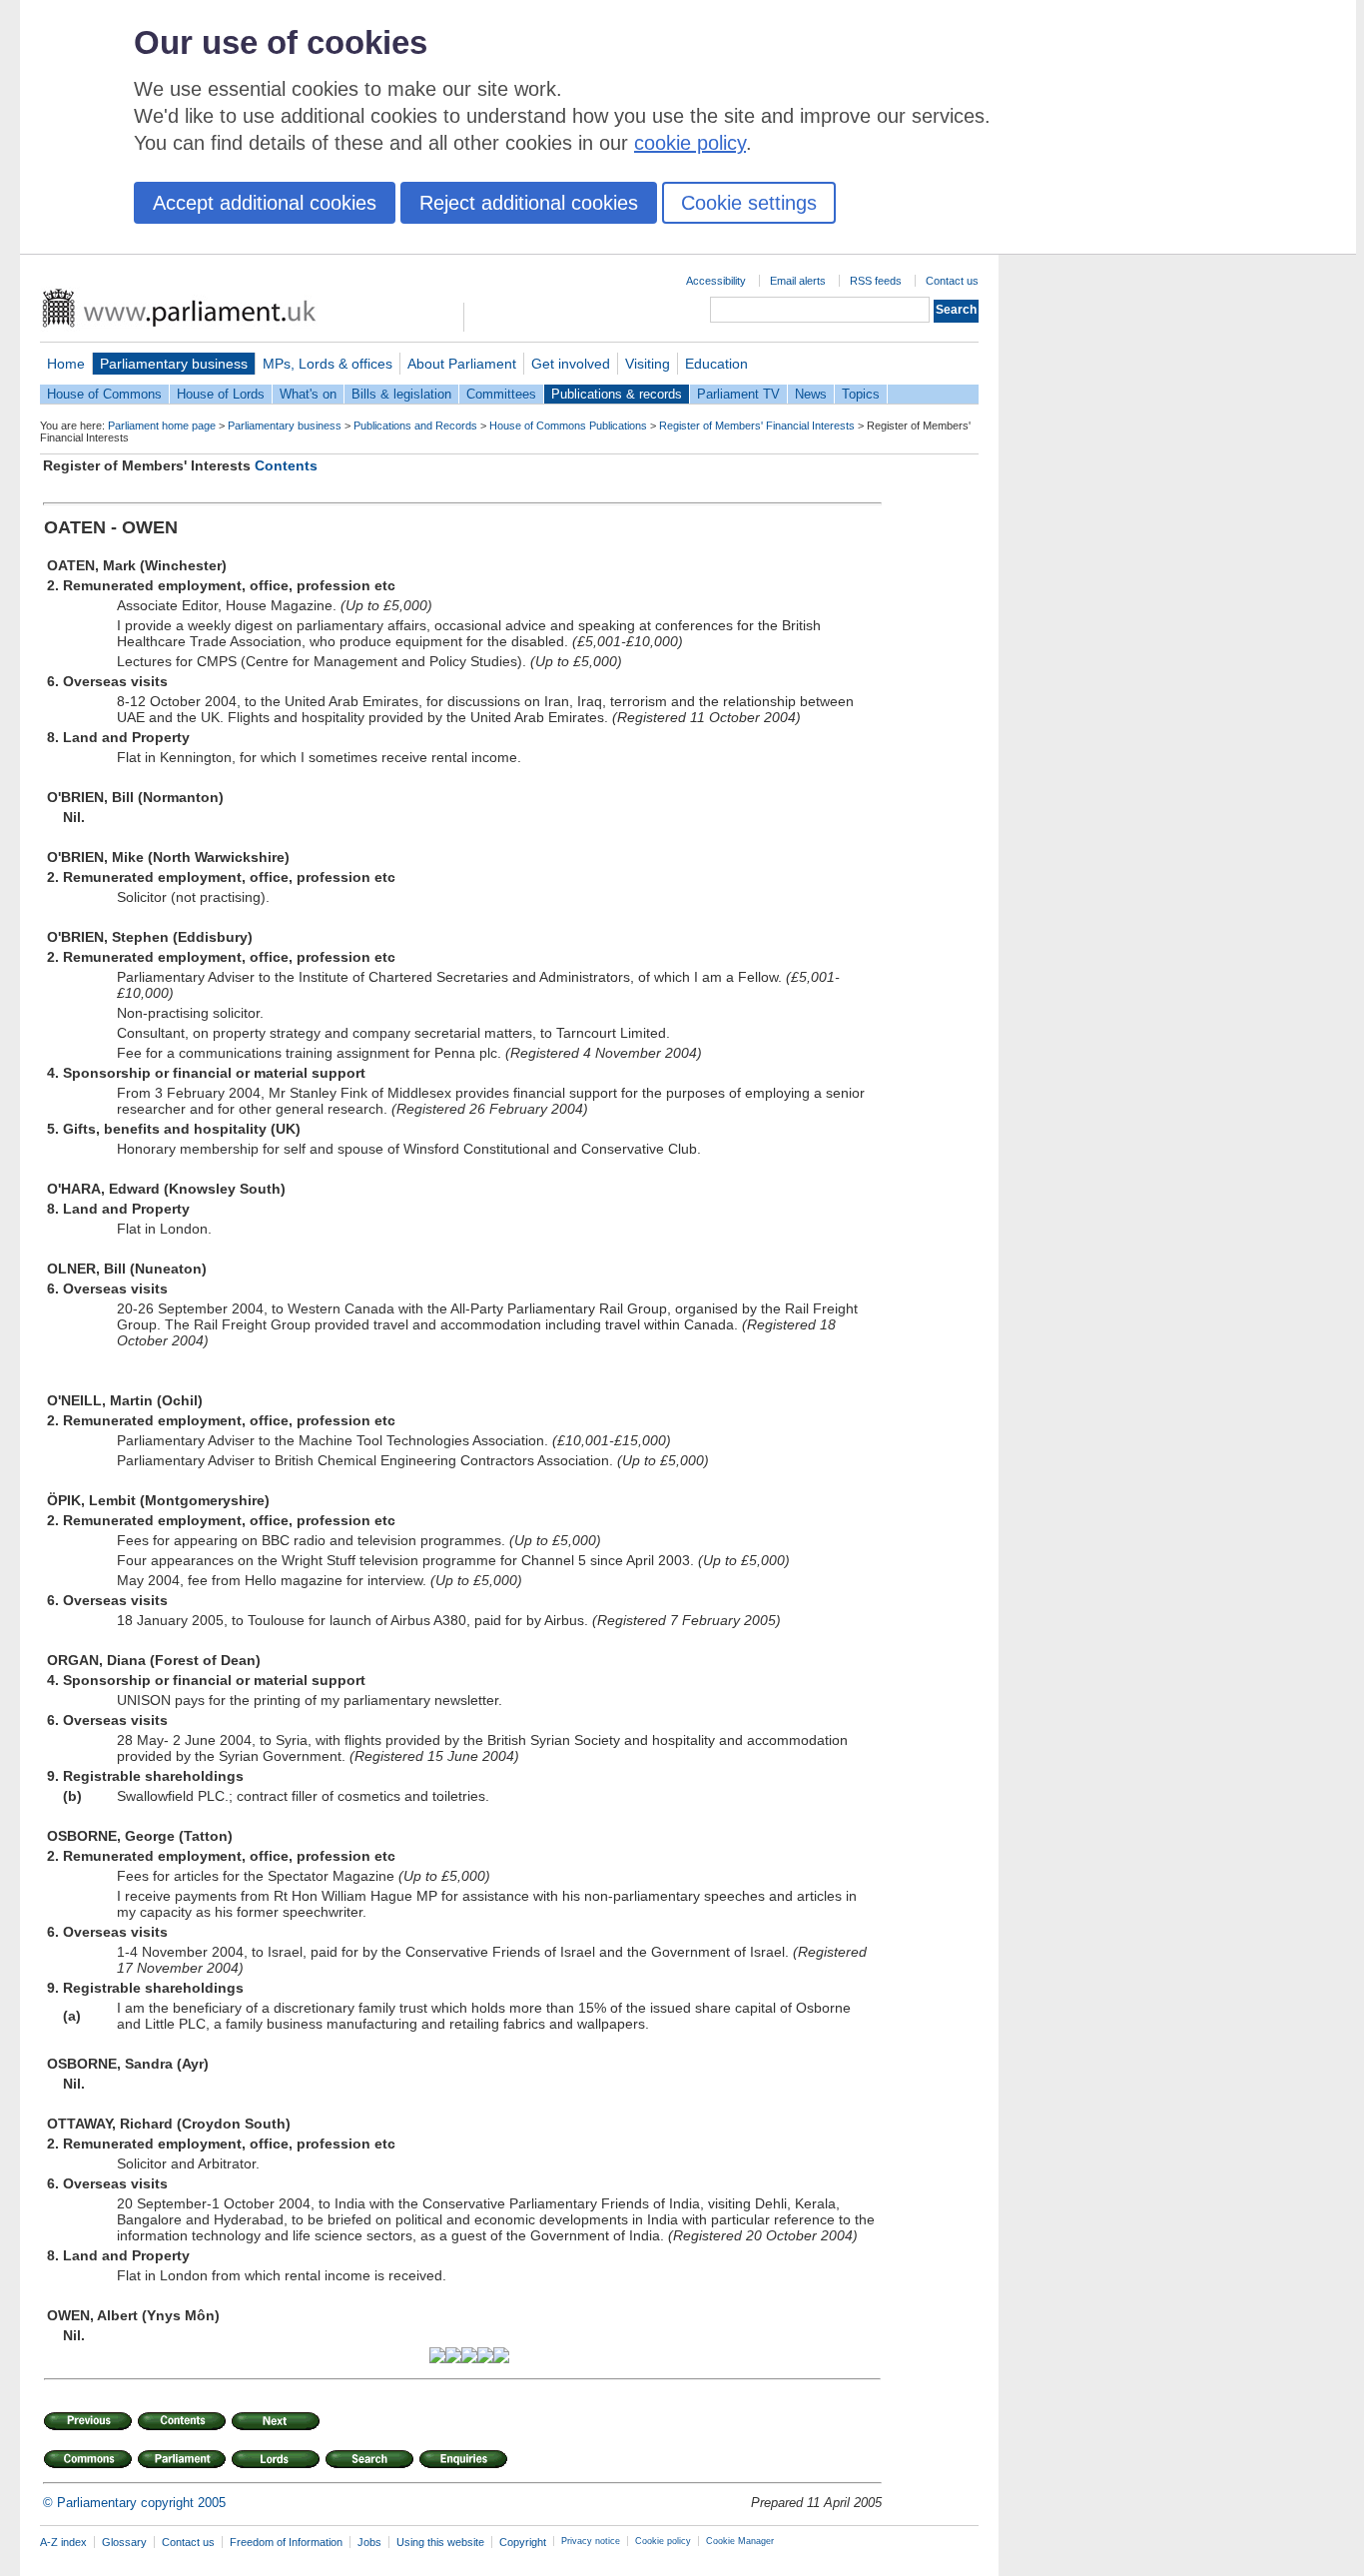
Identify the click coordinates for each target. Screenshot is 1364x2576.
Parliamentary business (174, 364)
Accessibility (716, 281)
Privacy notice (591, 2541)
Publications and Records (415, 426)
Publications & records (617, 394)
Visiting (648, 364)
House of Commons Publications (568, 426)
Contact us (952, 281)
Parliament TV (738, 394)
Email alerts (798, 281)
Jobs (369, 2542)
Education (716, 364)
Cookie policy (663, 2541)
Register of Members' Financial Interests (757, 426)
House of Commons (104, 394)
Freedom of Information (286, 2542)
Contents (286, 465)
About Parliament (462, 364)
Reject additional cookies (529, 203)
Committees (501, 394)
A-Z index (63, 2542)
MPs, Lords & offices (328, 364)
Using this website (440, 2542)
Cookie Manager (740, 2541)
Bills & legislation (401, 394)
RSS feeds (876, 281)
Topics (861, 394)
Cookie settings (749, 203)
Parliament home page (162, 426)
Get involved (571, 364)
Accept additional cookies (265, 203)
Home (66, 364)
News (811, 394)
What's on (308, 394)
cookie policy (690, 143)
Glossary (124, 2542)
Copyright (523, 2542)
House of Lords (221, 394)
